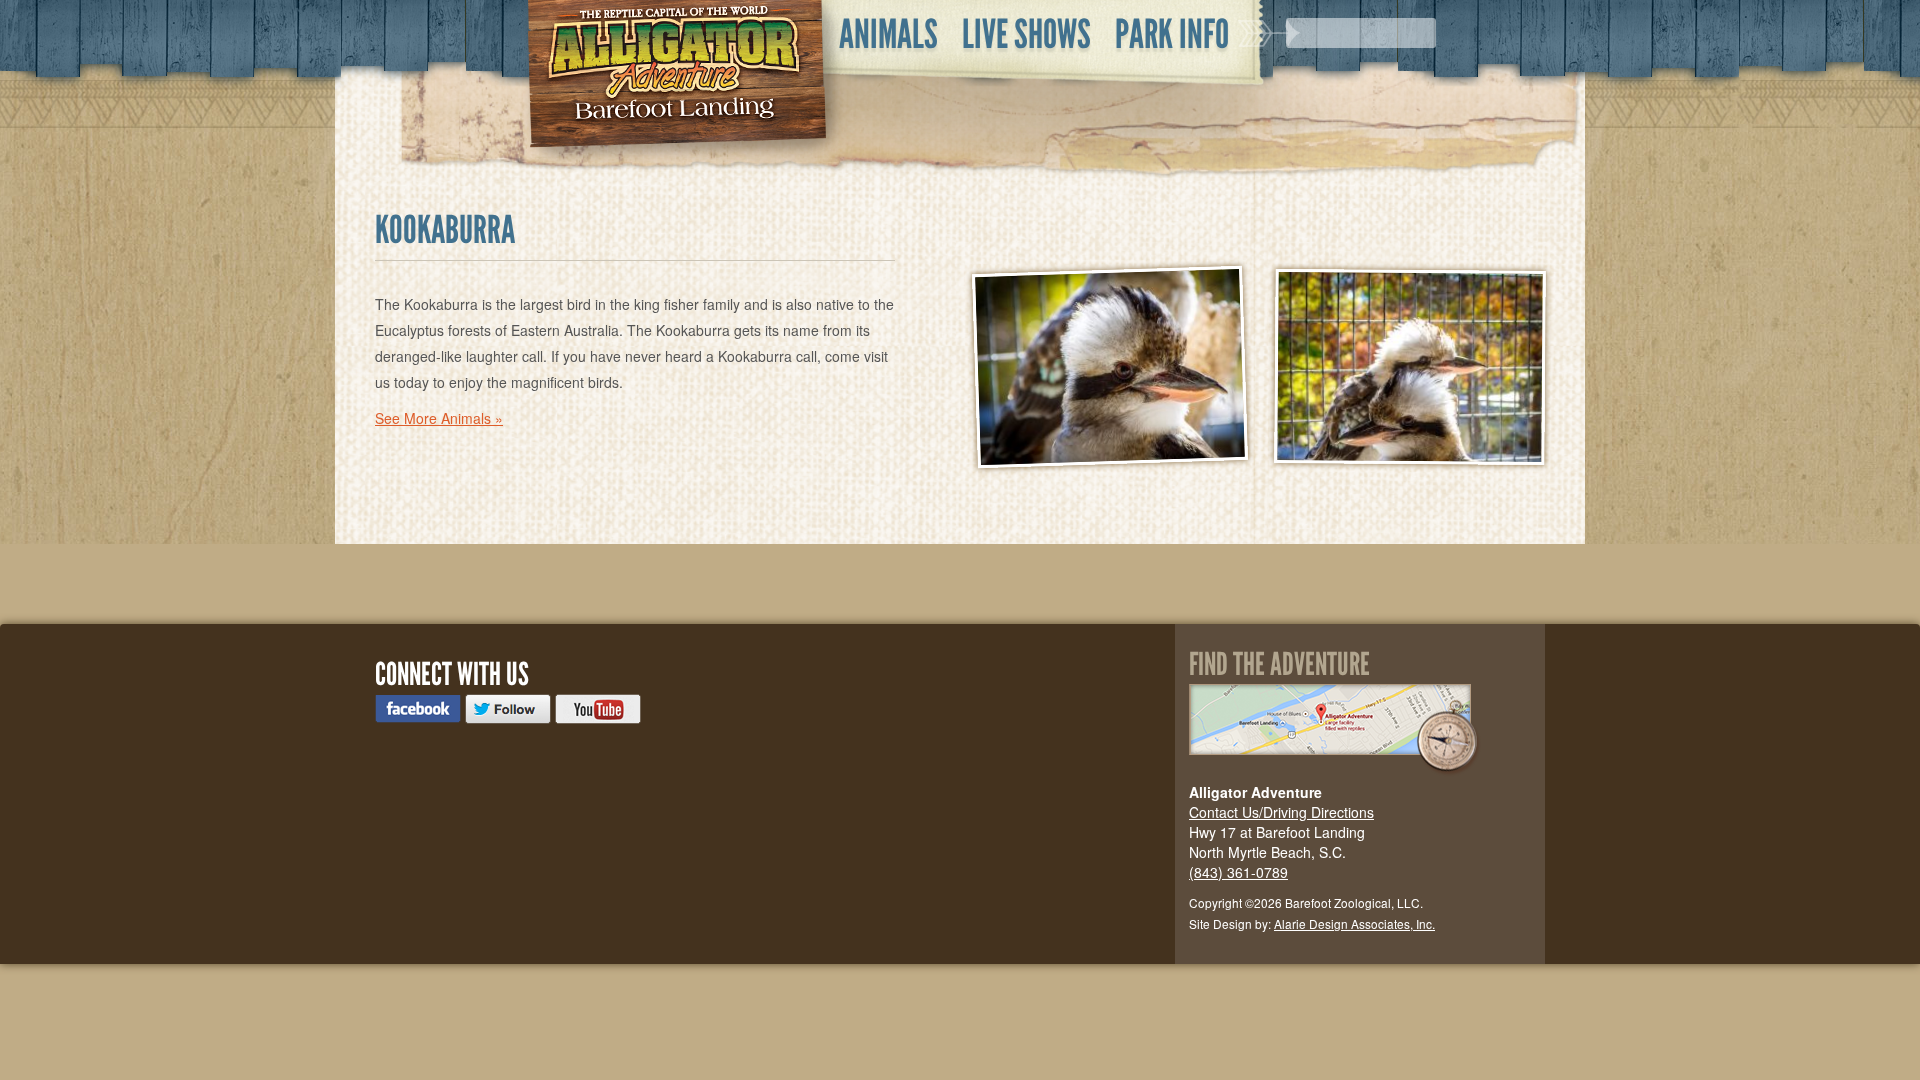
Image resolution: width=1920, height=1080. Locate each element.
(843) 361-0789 (1238, 872)
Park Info (1172, 34)
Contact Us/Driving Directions (1281, 812)
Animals (888, 34)
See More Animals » (439, 418)
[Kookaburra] (1110, 370)
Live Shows (1026, 34)
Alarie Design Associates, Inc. (1354, 923)
